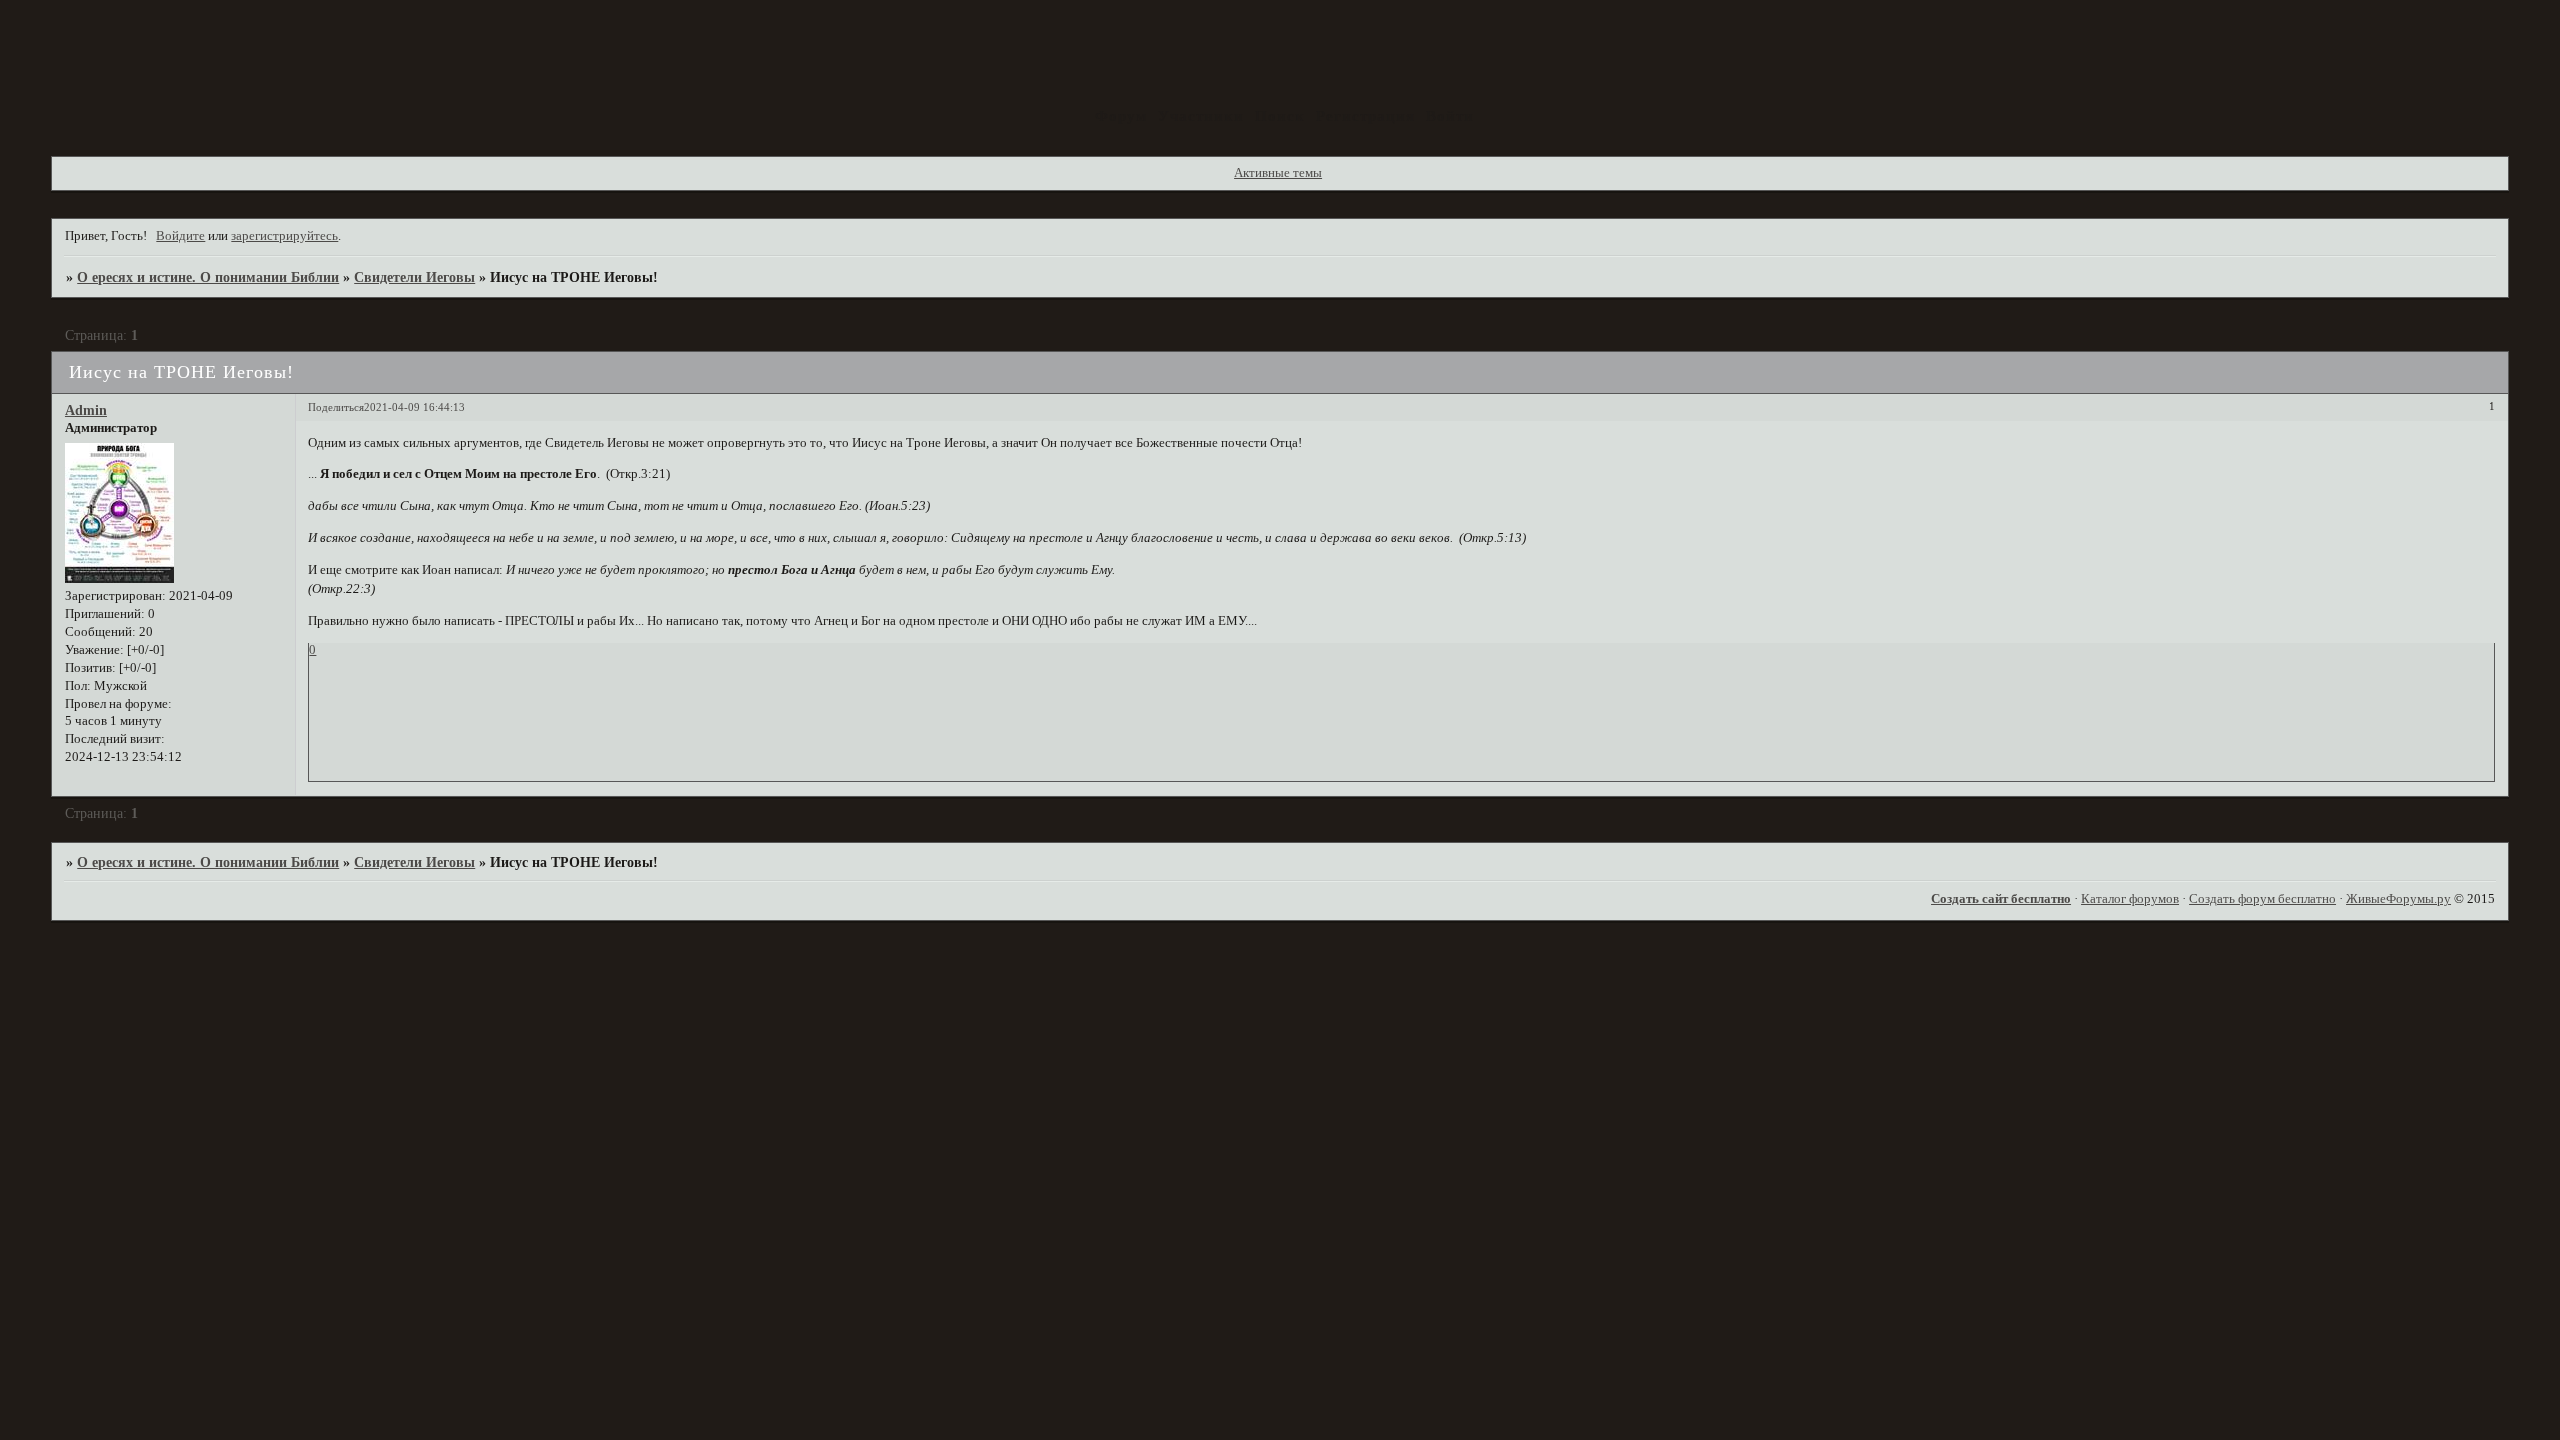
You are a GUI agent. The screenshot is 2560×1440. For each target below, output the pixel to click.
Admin (86, 410)
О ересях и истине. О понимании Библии (208, 277)
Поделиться (336, 407)
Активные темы (1278, 173)
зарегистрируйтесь (284, 236)
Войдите (180, 236)
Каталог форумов (2130, 899)
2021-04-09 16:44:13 (414, 407)
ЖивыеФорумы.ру (2398, 899)
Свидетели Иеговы (414, 277)
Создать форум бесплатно (2262, 899)
